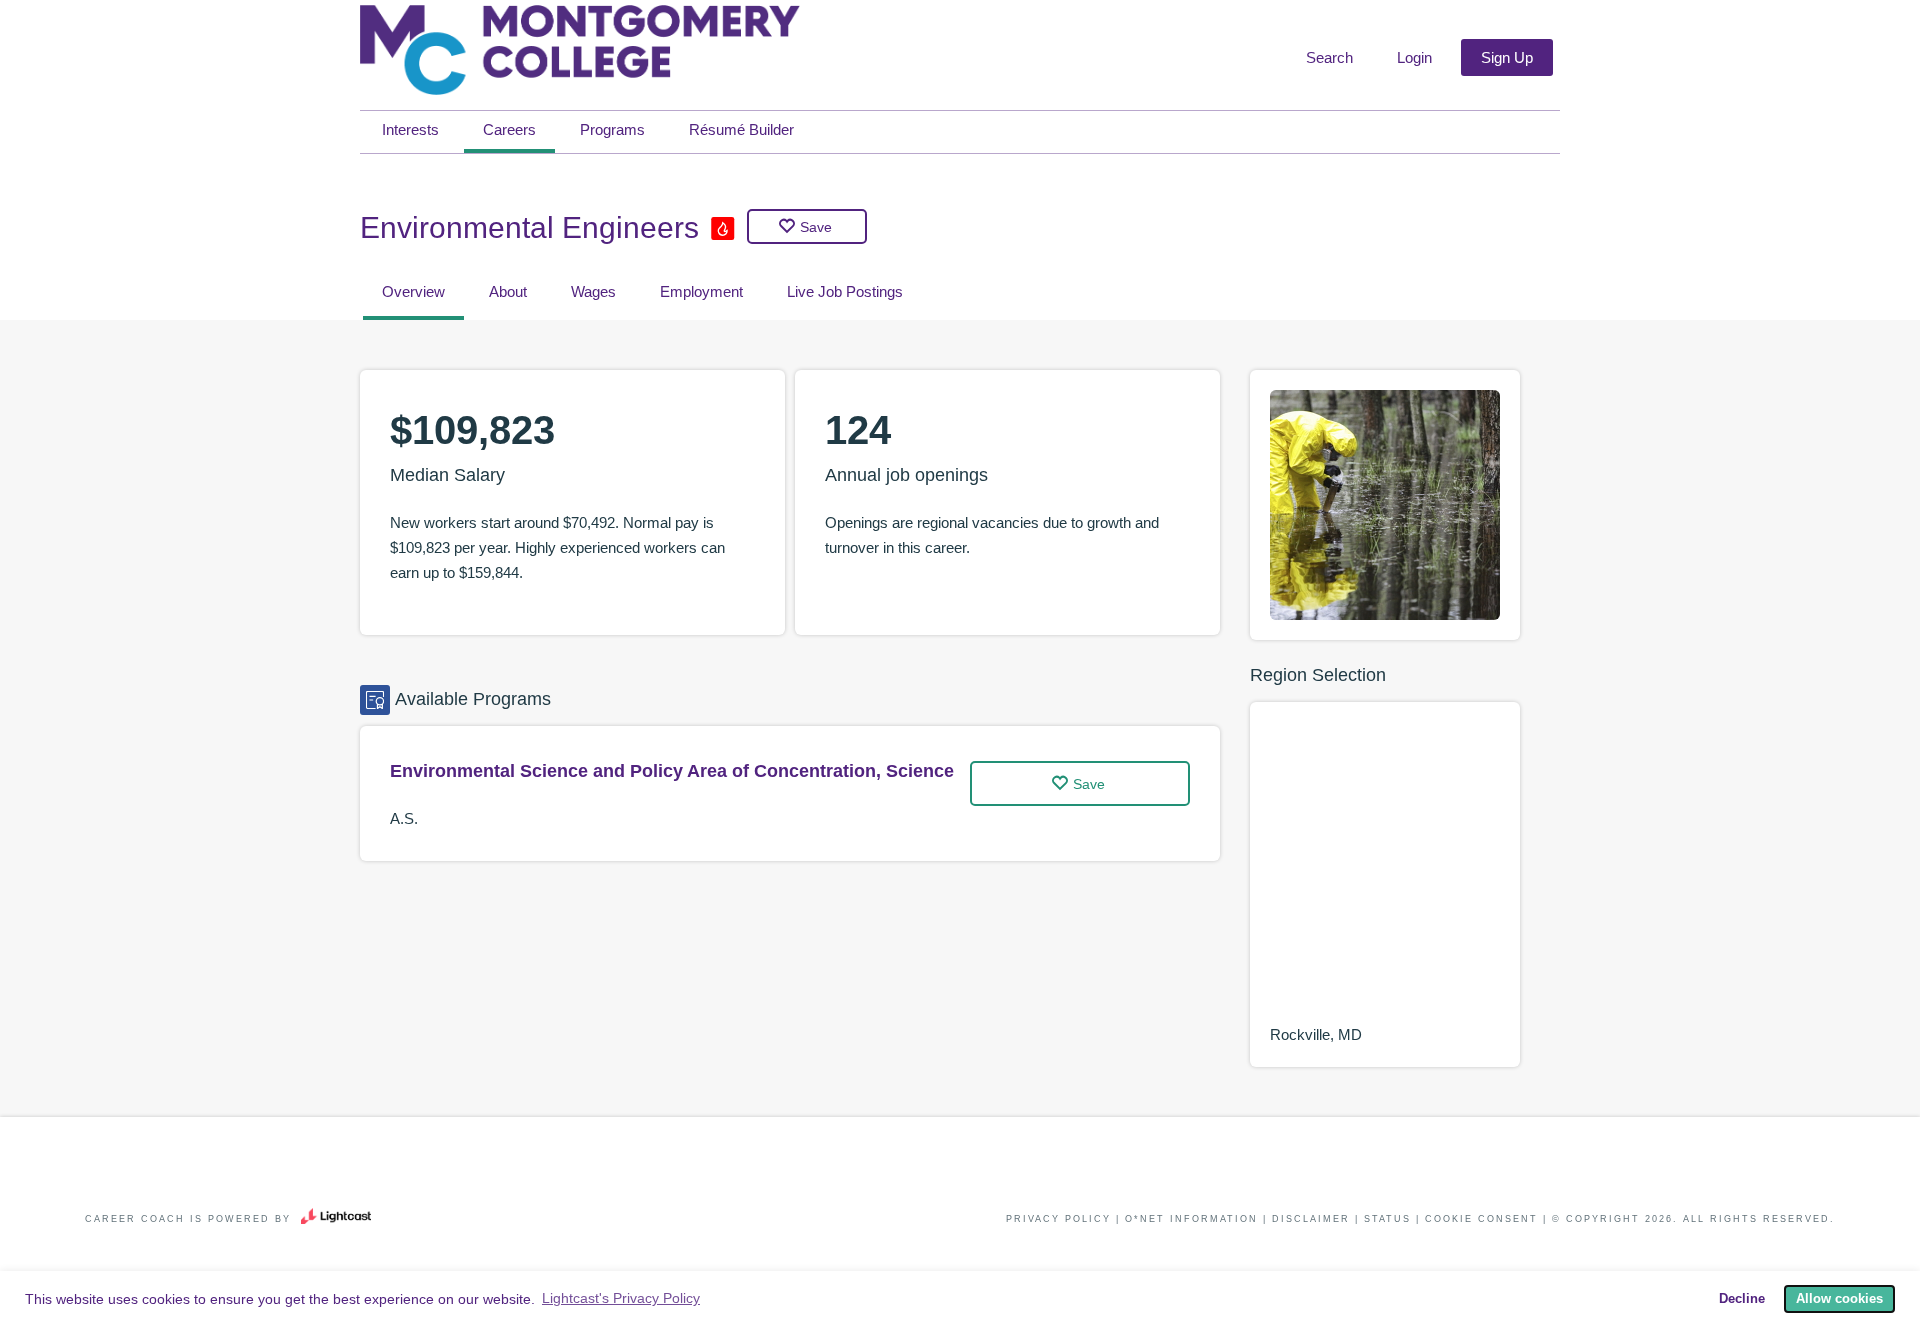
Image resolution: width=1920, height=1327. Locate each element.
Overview (413, 291)
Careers (509, 129)
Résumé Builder (741, 129)
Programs (612, 129)
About (508, 291)
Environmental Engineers (529, 227)
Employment (701, 291)
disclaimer (1311, 1219)
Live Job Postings (845, 291)
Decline (1742, 1299)
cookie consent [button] (1481, 1219)
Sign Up (1507, 57)
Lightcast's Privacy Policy (621, 1298)
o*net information (1191, 1219)
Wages (593, 291)
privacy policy (1058, 1219)
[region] (1385, 872)
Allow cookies (1839, 1299)
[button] (1327, 58)
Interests (410, 129)
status (1387, 1219)
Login (1414, 57)
